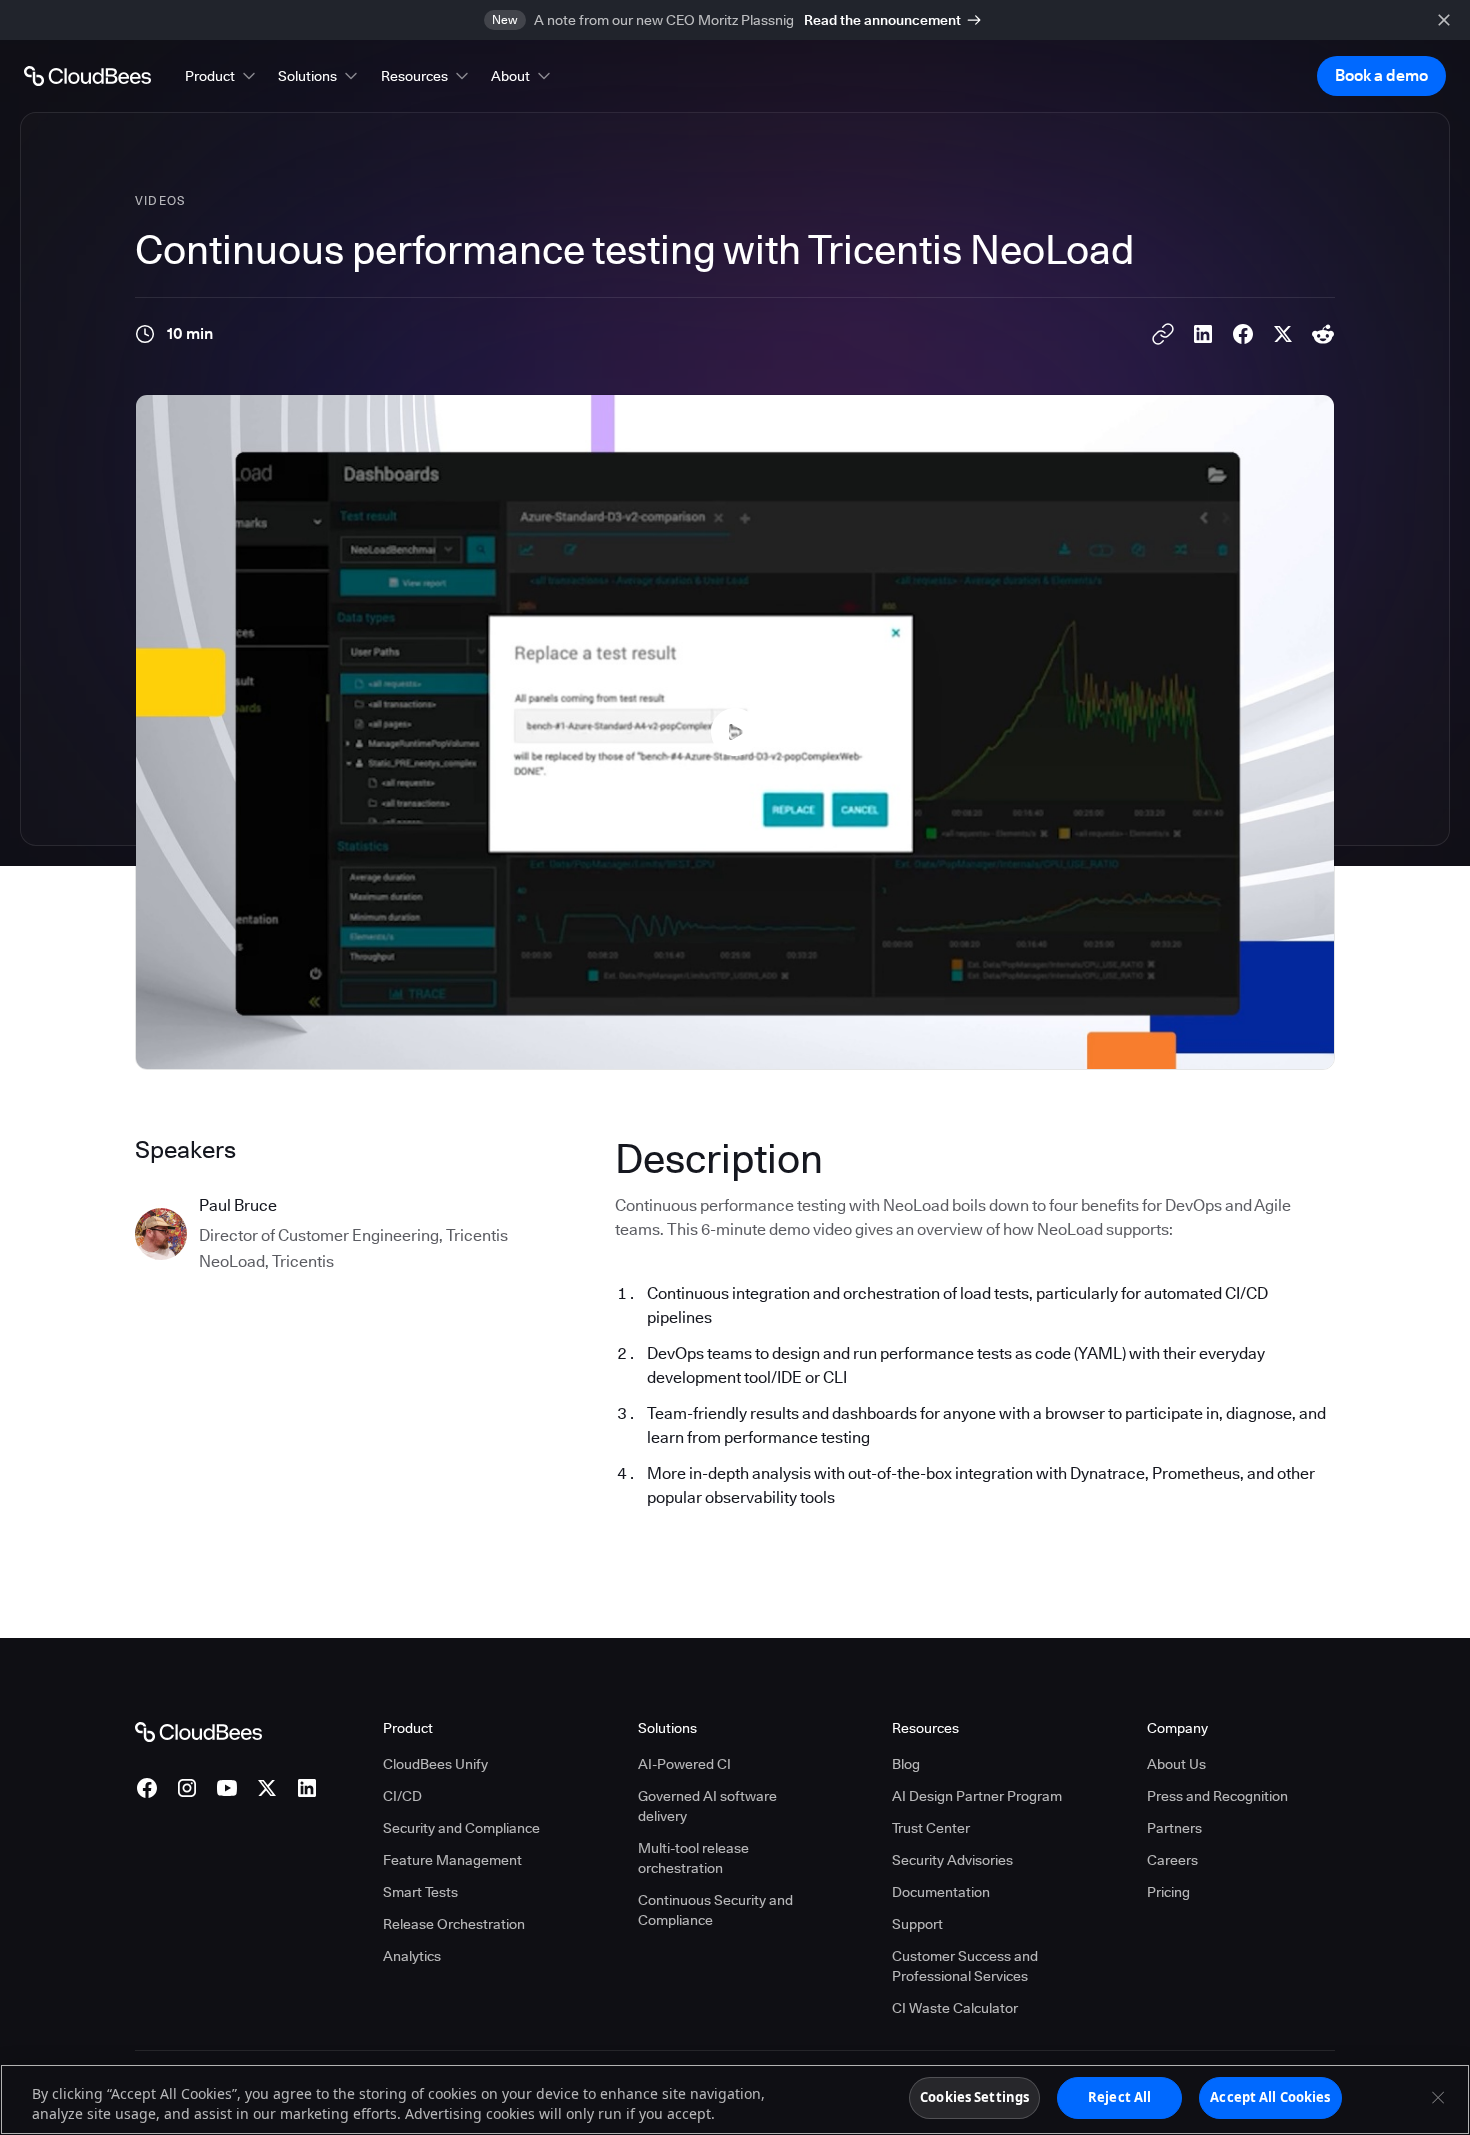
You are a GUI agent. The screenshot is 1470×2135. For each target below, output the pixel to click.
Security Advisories (952, 1860)
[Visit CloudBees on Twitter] (267, 1788)
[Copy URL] (1163, 334)
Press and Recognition (1217, 1796)
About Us (1176, 1764)
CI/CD (402, 1796)
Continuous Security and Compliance (715, 1910)
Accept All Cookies (1270, 2097)
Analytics (412, 1956)
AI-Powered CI (684, 1764)
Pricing (1168, 1892)
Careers (1172, 1860)
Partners (1174, 1828)
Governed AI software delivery (707, 1806)
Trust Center (931, 1828)
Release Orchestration (454, 1924)
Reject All (1119, 2097)
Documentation (941, 1892)
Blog (906, 1764)
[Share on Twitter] (1283, 334)
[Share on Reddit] (1323, 334)
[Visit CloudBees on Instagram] (187, 1788)
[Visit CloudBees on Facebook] (147, 1788)
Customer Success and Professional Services (965, 1966)
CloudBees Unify (435, 1764)
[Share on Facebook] (1243, 334)
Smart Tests (420, 1892)
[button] (222, 76)
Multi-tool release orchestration (693, 1858)
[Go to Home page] (87, 76)
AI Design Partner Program (977, 1796)
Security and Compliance (461, 1828)
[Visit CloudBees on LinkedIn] (307, 1788)
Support (917, 1924)
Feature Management (452, 1860)
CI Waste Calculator (955, 2008)
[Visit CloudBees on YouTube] (227, 1788)
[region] (735, 2099)
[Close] (1438, 2097)
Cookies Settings (974, 2097)
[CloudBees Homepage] (198, 1731)
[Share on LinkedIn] (1203, 334)
